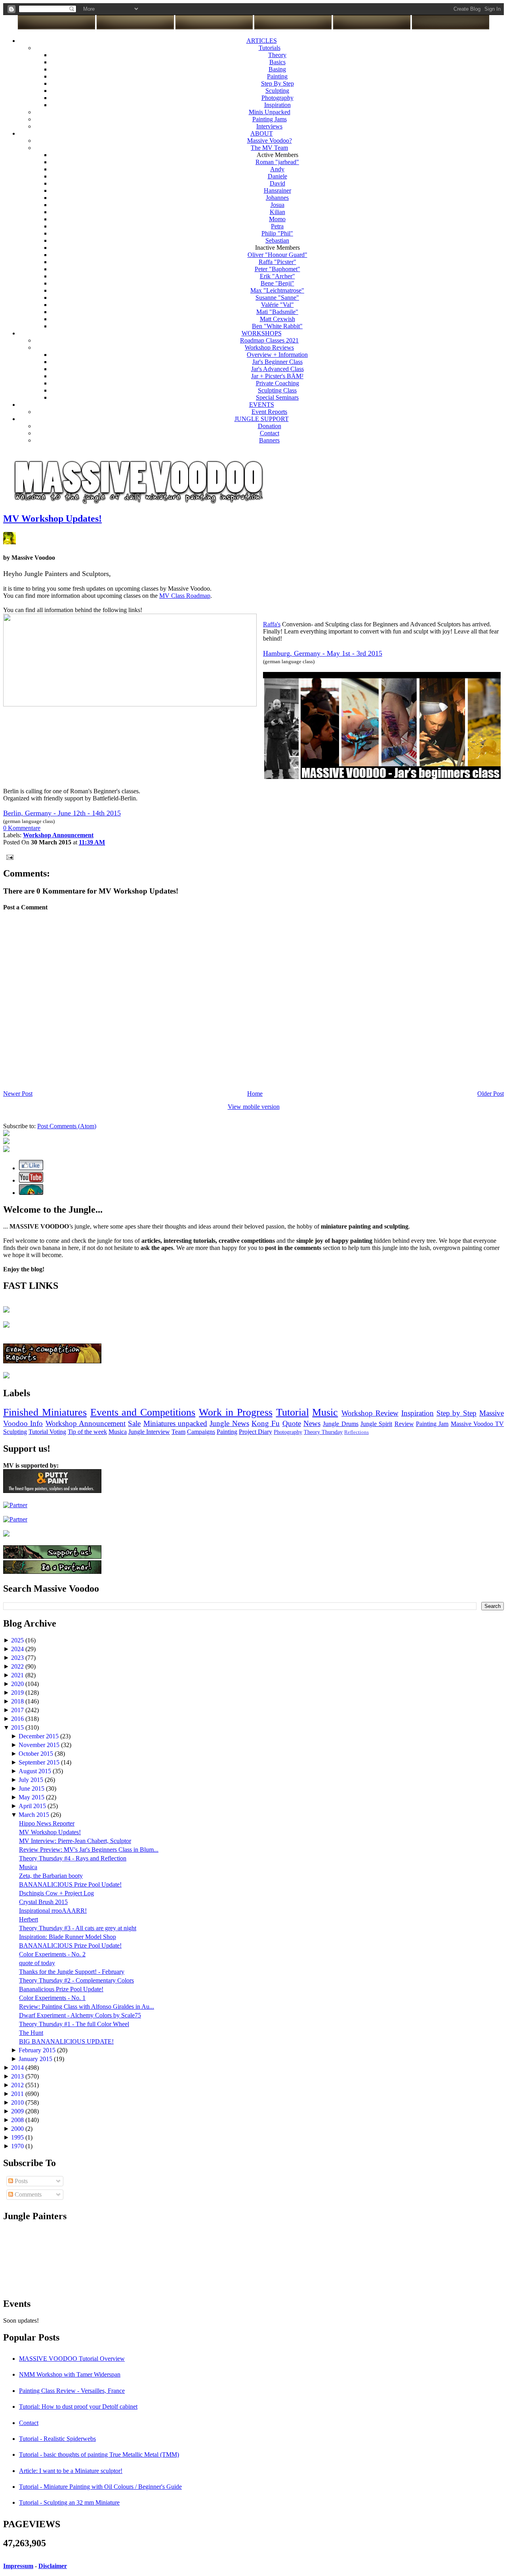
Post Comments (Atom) (67, 1126)
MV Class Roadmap (185, 596)
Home (255, 1094)
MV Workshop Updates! (52, 519)
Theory (277, 55)
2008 (18, 2120)
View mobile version (254, 1107)
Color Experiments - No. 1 (52, 1998)
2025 (18, 1640)
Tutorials (270, 48)
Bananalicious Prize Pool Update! (61, 1989)
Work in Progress (236, 1412)
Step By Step (277, 83)
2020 (18, 1684)
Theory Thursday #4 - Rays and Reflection (73, 1858)
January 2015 (36, 2059)
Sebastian (277, 240)
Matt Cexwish (277, 319)
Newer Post (18, 1094)
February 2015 (38, 2050)
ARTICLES (262, 41)
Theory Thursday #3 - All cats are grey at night (78, 1928)
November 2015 (40, 1745)
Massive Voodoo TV (477, 1424)
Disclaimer (53, 2566)
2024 (18, 1649)
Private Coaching (277, 383)
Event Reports (269, 412)
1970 (18, 2146)
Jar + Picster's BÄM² (277, 376)
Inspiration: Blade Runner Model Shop (68, 1937)
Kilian (277, 212)
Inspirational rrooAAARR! (53, 1911)
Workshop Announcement (86, 1423)
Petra (277, 226)
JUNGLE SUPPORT (262, 419)
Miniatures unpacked (175, 1423)
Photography (277, 98)
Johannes (277, 198)
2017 (18, 1710)
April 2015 (33, 1806)
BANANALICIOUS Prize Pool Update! (70, 1884)
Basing (277, 69)
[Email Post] (8, 856)
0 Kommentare (22, 828)
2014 (18, 2068)
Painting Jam (432, 1424)
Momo (277, 219)
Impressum (18, 2566)
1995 (18, 2137)
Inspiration (277, 105)
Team (178, 1432)
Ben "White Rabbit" (277, 326)
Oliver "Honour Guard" (277, 255)
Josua (277, 205)
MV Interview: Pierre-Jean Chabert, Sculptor (75, 1841)
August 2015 (36, 1771)
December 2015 (39, 1736)
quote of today (37, 1963)
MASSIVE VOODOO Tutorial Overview (72, 2359)
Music (325, 1412)
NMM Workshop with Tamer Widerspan (70, 2374)
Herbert (29, 1919)
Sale (134, 1423)
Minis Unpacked (270, 112)
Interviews (269, 126)
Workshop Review (370, 1413)
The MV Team (269, 148)
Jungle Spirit (376, 1424)
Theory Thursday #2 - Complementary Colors (76, 1980)
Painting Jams (270, 119)
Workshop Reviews (269, 347)
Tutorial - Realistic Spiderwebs (57, 2439)
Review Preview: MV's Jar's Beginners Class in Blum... (89, 1850)
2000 (18, 2129)
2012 (18, 2085)
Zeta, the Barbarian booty (51, 1876)
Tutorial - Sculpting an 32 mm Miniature (69, 2502)
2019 (18, 1693)
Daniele (277, 176)
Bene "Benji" (277, 283)
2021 (18, 1675)
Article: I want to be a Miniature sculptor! (71, 2471)
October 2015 (37, 1754)
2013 (18, 2076)
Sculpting (277, 91)
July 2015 (32, 1780)
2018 (18, 1701)
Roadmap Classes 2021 (269, 340)
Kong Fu (266, 1423)
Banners (269, 440)
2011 (18, 2094)
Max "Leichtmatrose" (277, 290)
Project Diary (255, 1432)
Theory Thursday (323, 1432)
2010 (18, 2102)
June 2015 (32, 1788)
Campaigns (201, 1432)
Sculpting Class (277, 390)
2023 (18, 1658)
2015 (18, 1727)
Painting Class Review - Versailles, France (72, 2391)
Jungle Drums (340, 1424)
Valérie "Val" (277, 305)
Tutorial (293, 1412)
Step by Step (457, 1413)
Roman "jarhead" (277, 162)
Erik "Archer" (277, 276)
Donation (270, 426)
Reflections (356, 1432)
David (277, 183)
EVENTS (262, 405)
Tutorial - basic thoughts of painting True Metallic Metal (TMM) (99, 2454)
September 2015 (40, 1762)
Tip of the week (87, 1432)
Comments (27, 2194)
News (312, 1423)
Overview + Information (277, 355)
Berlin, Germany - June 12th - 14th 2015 (62, 813)
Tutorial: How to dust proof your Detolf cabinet (78, 2407)
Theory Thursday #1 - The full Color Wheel (74, 2024)
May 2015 (32, 1797)
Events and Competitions (143, 1412)
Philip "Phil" (277, 233)
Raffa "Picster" (277, 262)
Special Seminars (277, 397)
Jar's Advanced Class (277, 369)
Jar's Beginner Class (277, 362)
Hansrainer (277, 190)
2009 (18, 2111)
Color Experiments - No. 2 (52, 1954)
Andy (277, 169)
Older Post (491, 1094)
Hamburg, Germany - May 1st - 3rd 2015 (323, 653)
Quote (292, 1423)
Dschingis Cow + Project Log (56, 1893)
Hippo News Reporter (47, 1823)
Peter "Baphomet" (277, 269)
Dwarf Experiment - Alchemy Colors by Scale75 (80, 2015)
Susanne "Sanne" (277, 298)
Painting (277, 76)
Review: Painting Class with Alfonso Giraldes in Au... (87, 2007)
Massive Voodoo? (270, 141)
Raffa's (272, 624)
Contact (270, 433)
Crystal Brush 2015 (43, 1902)
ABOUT (262, 133)
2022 (18, 1666)
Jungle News (229, 1423)
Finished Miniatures (45, 1412)
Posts (20, 2181)
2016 (18, 1719)
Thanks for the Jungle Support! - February (72, 1972)
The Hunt (31, 2033)
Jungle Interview (149, 1432)
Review (404, 1424)
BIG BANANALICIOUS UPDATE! (66, 2041)
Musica (118, 1432)
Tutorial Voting (47, 1432)
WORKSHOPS (262, 333)
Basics (277, 62)
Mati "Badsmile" (277, 312)
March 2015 (35, 1815)
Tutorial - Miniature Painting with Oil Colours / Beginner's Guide (100, 2487)
